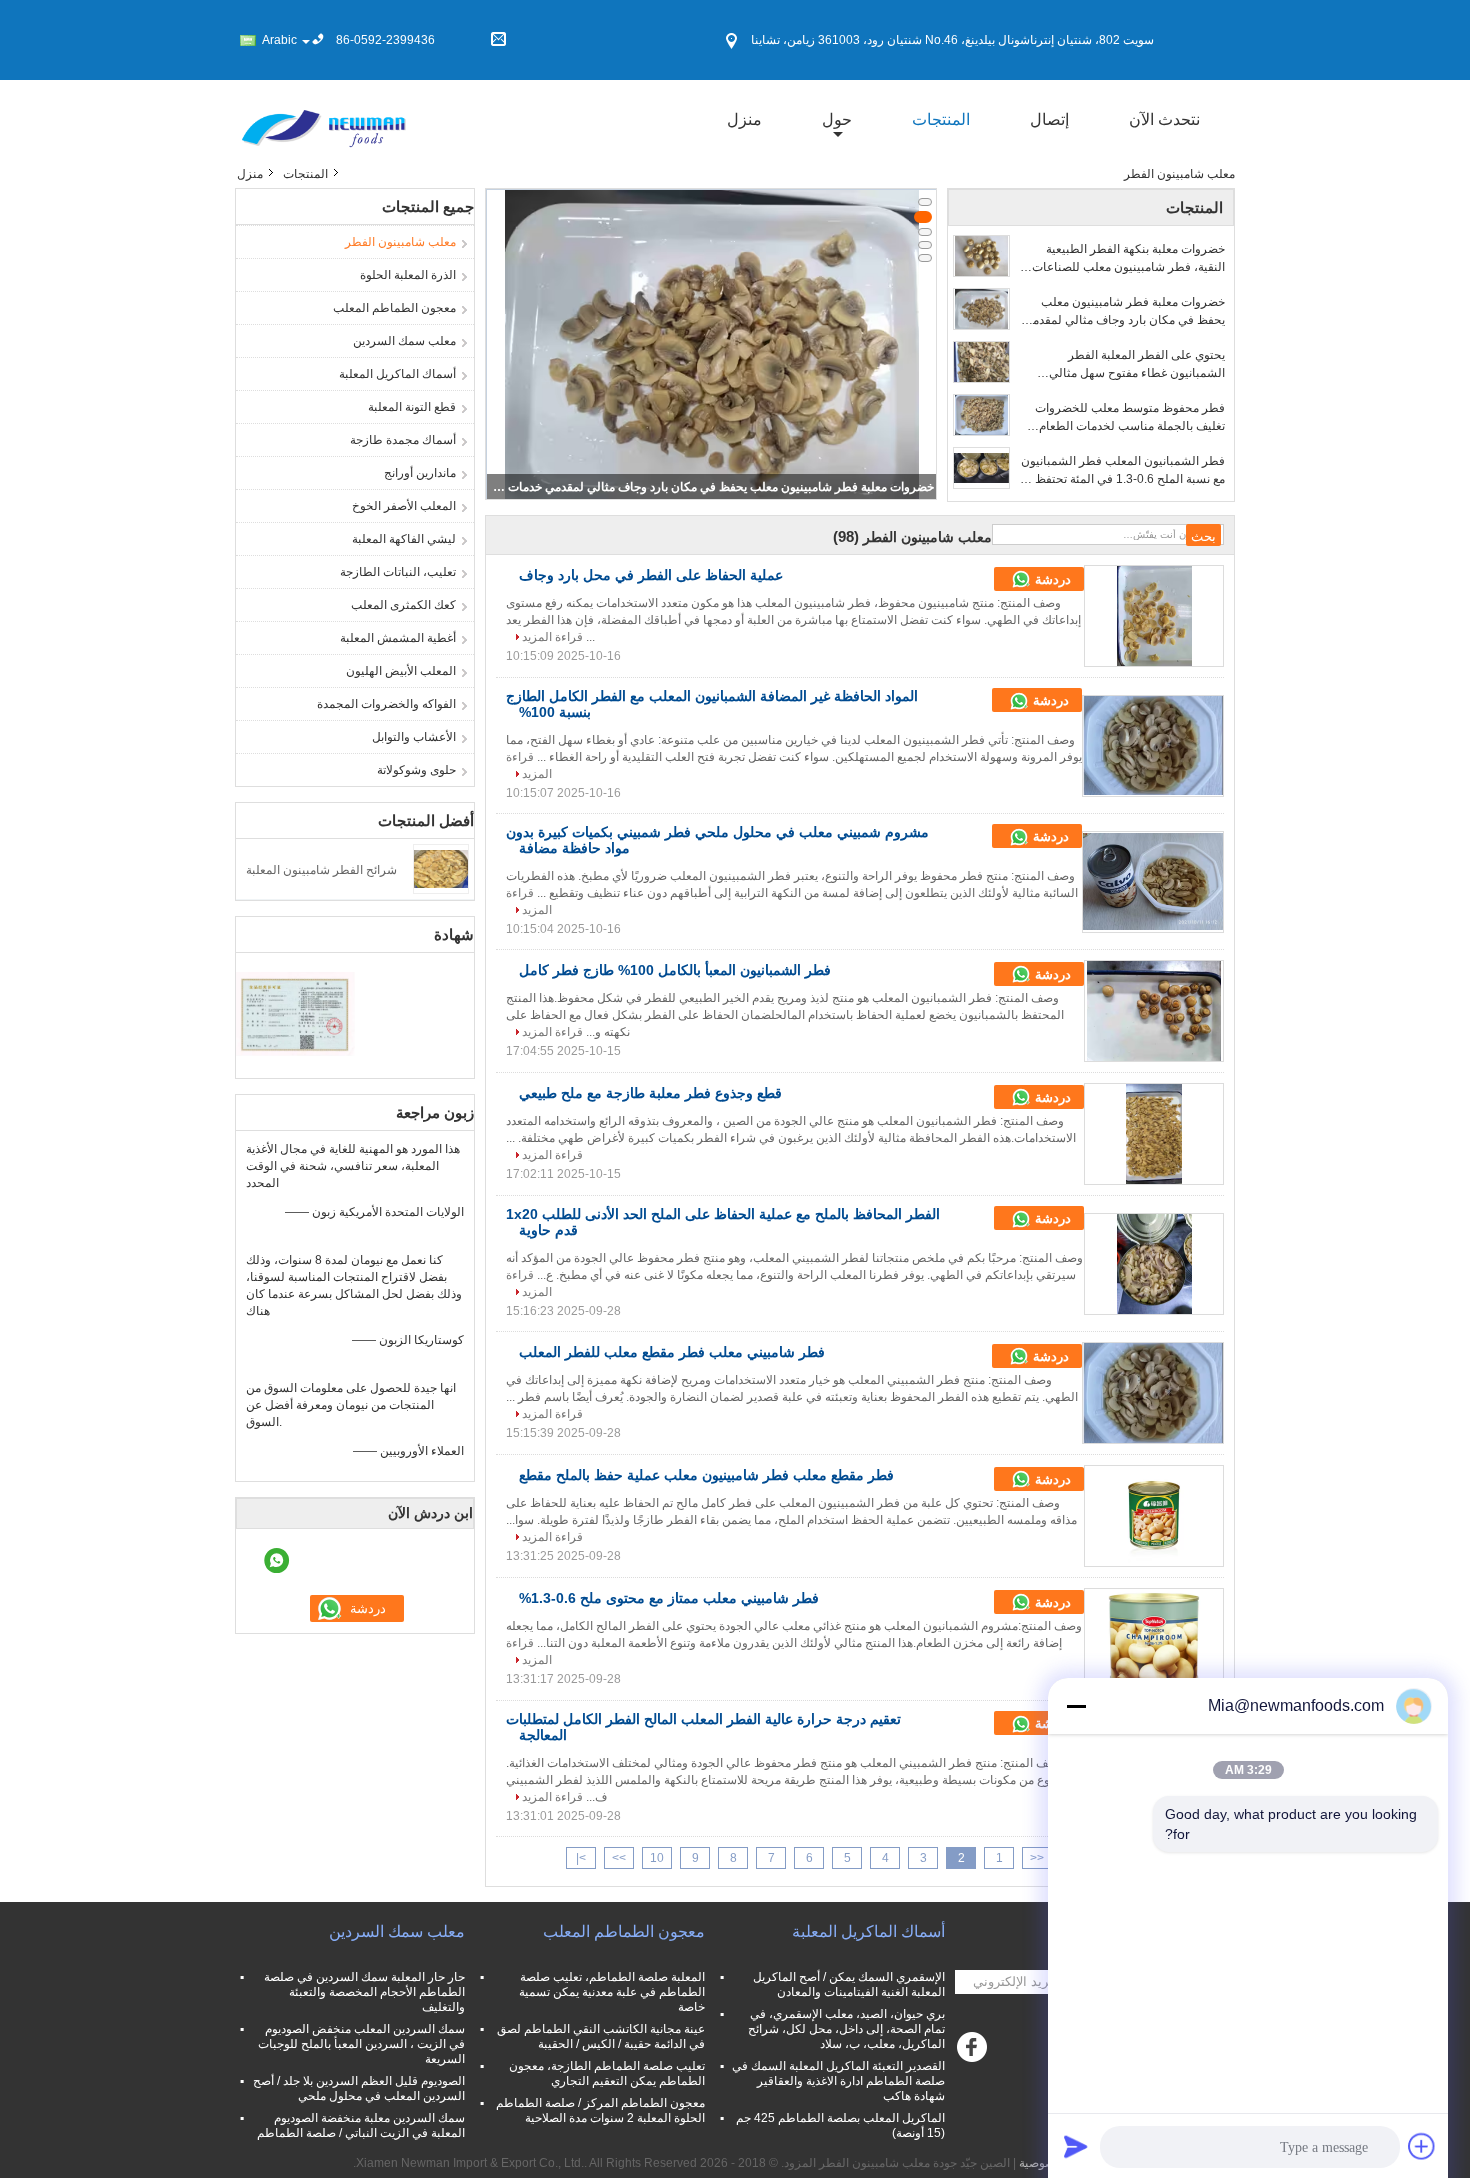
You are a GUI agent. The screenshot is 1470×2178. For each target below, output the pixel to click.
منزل (744, 119)
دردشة (1051, 579)
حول (837, 119)
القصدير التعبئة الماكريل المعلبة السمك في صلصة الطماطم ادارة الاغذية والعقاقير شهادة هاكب (838, 2081)
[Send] (1076, 2146)
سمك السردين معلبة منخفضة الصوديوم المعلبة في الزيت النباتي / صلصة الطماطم (361, 2125)
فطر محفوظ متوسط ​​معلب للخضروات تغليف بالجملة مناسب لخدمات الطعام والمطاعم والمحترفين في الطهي (1130, 418)
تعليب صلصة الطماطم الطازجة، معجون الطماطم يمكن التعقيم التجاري (607, 2073)
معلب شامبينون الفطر (400, 242)
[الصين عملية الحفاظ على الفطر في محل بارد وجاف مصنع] (1154, 616)
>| (581, 1858)
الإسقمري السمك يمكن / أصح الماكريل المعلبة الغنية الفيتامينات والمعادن (849, 1984)
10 (657, 1858)
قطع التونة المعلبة (412, 407)
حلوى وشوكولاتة (416, 770)
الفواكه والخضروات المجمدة (386, 704)
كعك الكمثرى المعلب (403, 605)
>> (619, 1858)
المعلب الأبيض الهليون (401, 671)
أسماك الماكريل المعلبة (397, 374)
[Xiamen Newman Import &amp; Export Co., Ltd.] (322, 119)
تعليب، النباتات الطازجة (398, 572)
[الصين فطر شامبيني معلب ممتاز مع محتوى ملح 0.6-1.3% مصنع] (1154, 1639)
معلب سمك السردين (404, 341)
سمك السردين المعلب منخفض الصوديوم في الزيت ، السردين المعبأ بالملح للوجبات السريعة (361, 2044)
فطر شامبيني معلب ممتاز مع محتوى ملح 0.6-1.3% (669, 1598)
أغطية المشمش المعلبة (398, 638)
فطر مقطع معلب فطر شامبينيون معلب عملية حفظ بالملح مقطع (706, 1475)
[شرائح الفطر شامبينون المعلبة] (441, 868)
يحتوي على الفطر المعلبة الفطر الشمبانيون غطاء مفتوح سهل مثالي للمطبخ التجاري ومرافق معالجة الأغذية (1130, 365)
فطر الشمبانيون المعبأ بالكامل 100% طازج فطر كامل (675, 970)
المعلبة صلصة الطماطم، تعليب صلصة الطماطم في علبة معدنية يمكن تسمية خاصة (612, 1992)
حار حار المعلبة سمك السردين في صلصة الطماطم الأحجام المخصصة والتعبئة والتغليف (364, 1992)
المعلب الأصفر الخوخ (404, 506)
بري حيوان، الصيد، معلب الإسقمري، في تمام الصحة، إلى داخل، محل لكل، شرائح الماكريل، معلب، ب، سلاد (846, 2029)
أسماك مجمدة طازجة (403, 440)
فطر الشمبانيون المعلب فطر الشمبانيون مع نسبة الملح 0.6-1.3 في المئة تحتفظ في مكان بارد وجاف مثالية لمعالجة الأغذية (1120, 471)
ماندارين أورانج (420, 473)
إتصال (1049, 119)
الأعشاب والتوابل (414, 737)
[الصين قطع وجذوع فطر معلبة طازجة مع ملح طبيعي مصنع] (1154, 1134)
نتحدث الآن (1164, 119)
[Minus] (1076, 1706)
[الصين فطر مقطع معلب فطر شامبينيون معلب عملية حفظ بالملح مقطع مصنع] (1154, 1516)
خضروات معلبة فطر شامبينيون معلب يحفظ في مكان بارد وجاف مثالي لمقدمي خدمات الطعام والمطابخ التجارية (713, 487)
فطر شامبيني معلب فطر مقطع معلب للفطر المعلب (672, 1352)
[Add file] (1422, 2146)
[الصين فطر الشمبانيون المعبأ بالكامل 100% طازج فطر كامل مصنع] (1154, 1011)
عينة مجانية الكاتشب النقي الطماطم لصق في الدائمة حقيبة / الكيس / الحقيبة (601, 2036)
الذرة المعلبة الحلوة (408, 275)
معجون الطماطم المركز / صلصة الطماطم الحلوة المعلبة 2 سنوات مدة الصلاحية (600, 2110)
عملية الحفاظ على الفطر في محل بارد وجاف (651, 575)
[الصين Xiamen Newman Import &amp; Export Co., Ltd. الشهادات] (295, 1013)
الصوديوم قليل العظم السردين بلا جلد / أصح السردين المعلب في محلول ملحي (359, 2088)
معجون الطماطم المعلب (394, 308)
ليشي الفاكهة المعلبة (404, 539)
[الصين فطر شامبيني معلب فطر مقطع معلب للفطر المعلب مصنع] (1153, 1393)
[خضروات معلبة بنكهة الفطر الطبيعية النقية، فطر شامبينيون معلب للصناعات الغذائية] (981, 256)
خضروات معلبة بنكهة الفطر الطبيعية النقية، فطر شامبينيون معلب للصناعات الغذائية (1128, 259)
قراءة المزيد (552, 637)
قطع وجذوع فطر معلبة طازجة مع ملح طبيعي (650, 1093)
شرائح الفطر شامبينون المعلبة (321, 870)
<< (1037, 1858)
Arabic (279, 40)
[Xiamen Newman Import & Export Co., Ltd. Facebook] (975, 2052)
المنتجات (941, 119)
